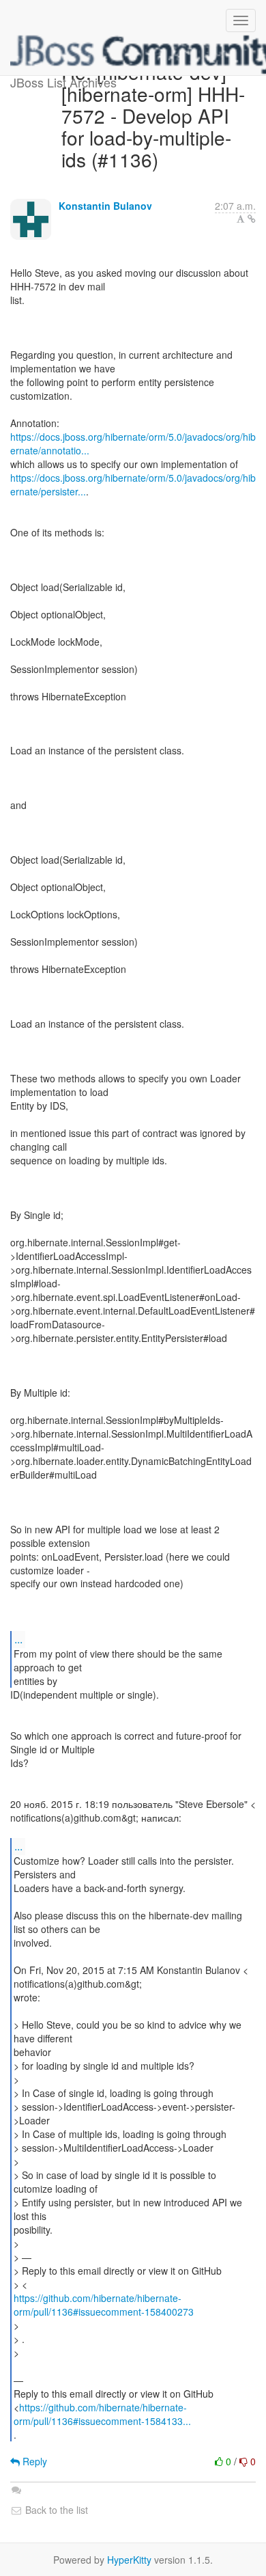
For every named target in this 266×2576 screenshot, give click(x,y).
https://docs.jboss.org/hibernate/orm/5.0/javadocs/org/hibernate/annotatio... (133, 443)
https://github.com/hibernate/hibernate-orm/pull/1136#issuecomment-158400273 (104, 2305)
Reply (33, 2461)
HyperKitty (129, 2560)
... (18, 1639)
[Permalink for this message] (252, 219)
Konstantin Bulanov (105, 206)
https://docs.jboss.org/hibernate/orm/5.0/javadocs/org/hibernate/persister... (133, 484)
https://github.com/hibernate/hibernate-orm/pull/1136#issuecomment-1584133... (102, 2414)
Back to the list (55, 2510)
